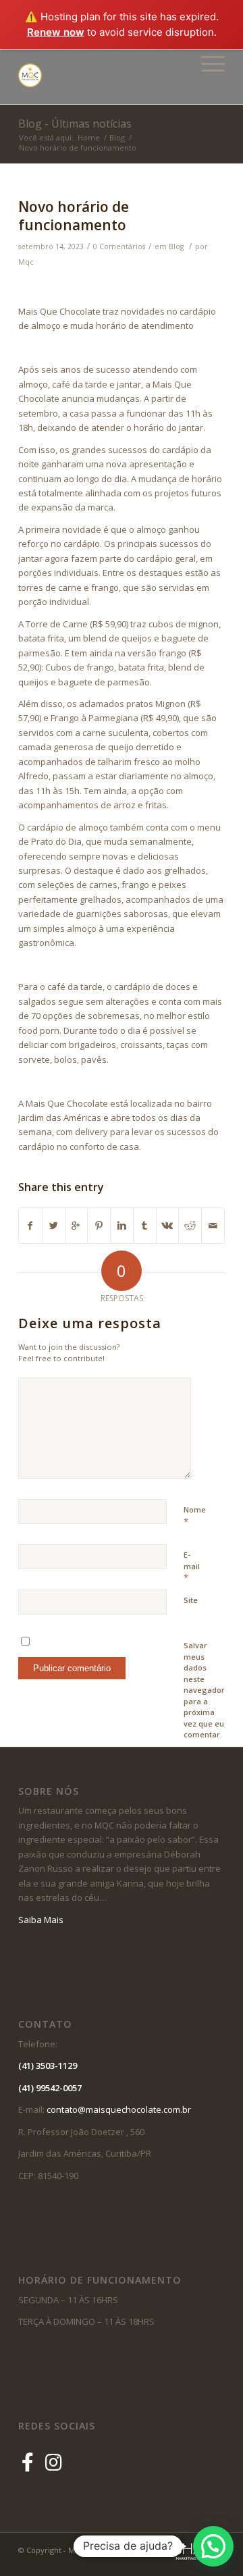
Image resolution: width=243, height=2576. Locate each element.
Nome (195, 1516)
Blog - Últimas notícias (75, 124)
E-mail (192, 1567)
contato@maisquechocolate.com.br (122, 2109)
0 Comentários (119, 246)
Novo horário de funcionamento (74, 216)
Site (191, 1600)
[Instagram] (54, 2462)
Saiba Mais (41, 1920)
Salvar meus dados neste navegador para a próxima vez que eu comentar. (204, 1690)
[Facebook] (30, 2462)
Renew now (56, 32)
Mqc (26, 262)
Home (89, 137)
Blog (117, 137)
